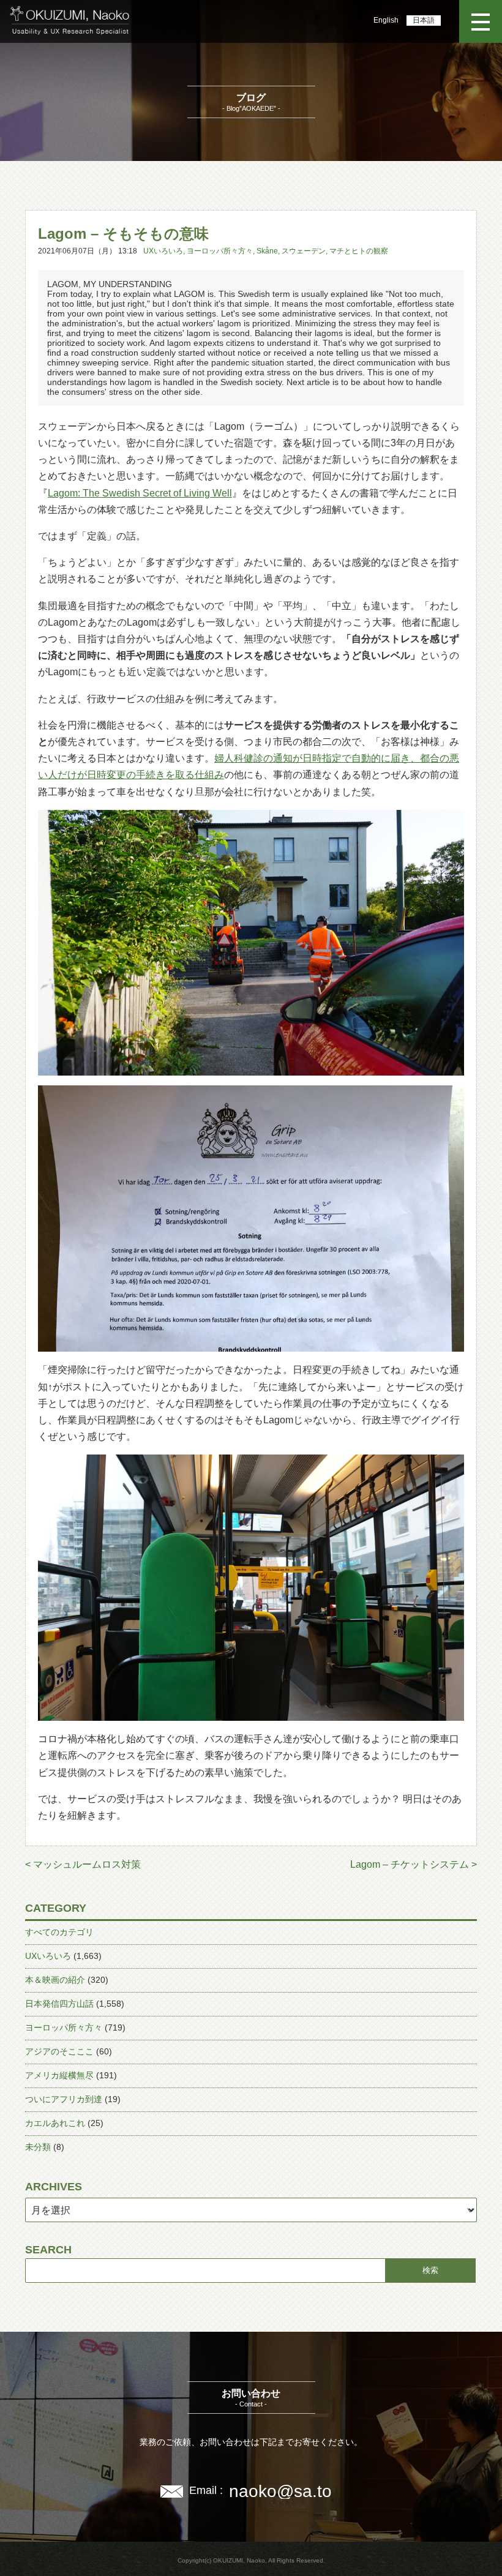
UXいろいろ (163, 251)
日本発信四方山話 (59, 2004)
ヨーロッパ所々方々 (220, 251)
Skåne (267, 251)
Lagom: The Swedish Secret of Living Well (140, 493)
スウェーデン (304, 251)
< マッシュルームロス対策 (83, 1864)
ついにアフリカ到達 (64, 2099)
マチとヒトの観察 (359, 251)
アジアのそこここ (59, 2051)
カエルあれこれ (55, 2123)
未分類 (38, 2147)
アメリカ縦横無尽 (59, 2075)
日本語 (424, 20)
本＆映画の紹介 (55, 1980)
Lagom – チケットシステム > (414, 1864)
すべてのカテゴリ (59, 1932)
